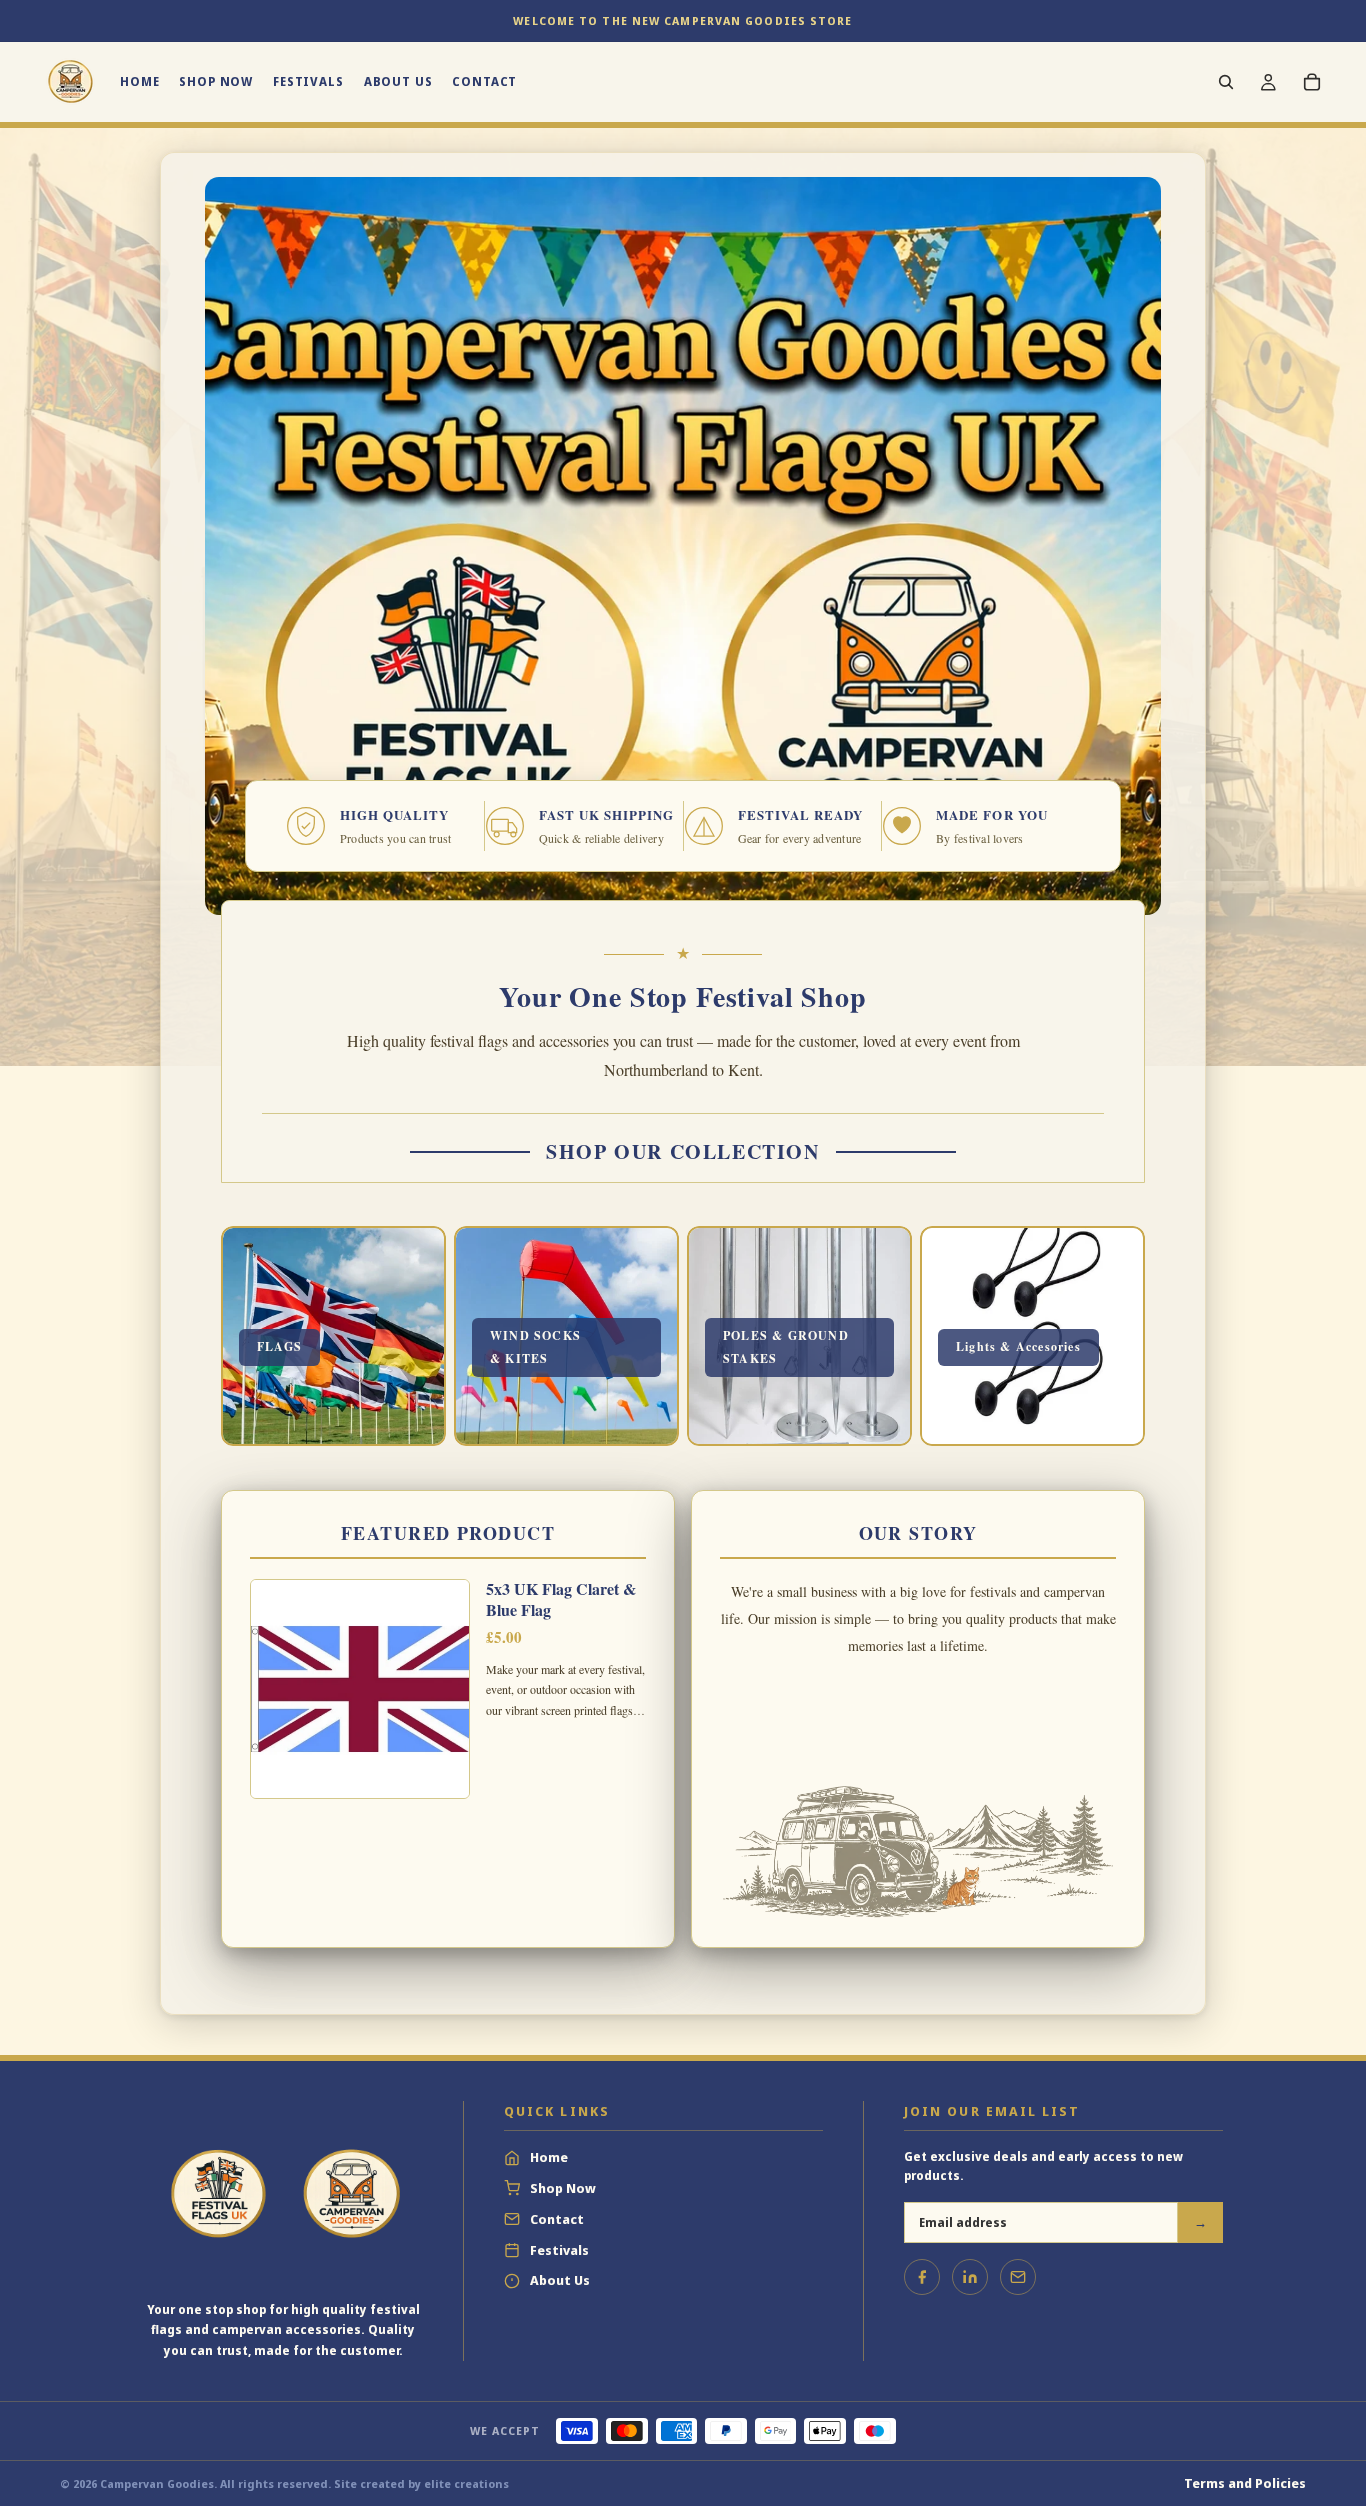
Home (549, 2157)
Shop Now (563, 2188)
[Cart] (1312, 82)
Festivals (559, 2250)
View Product (447, 1728)
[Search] (1226, 82)
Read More (918, 1728)
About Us (560, 2280)
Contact (557, 2219)
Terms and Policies (1245, 2483)
